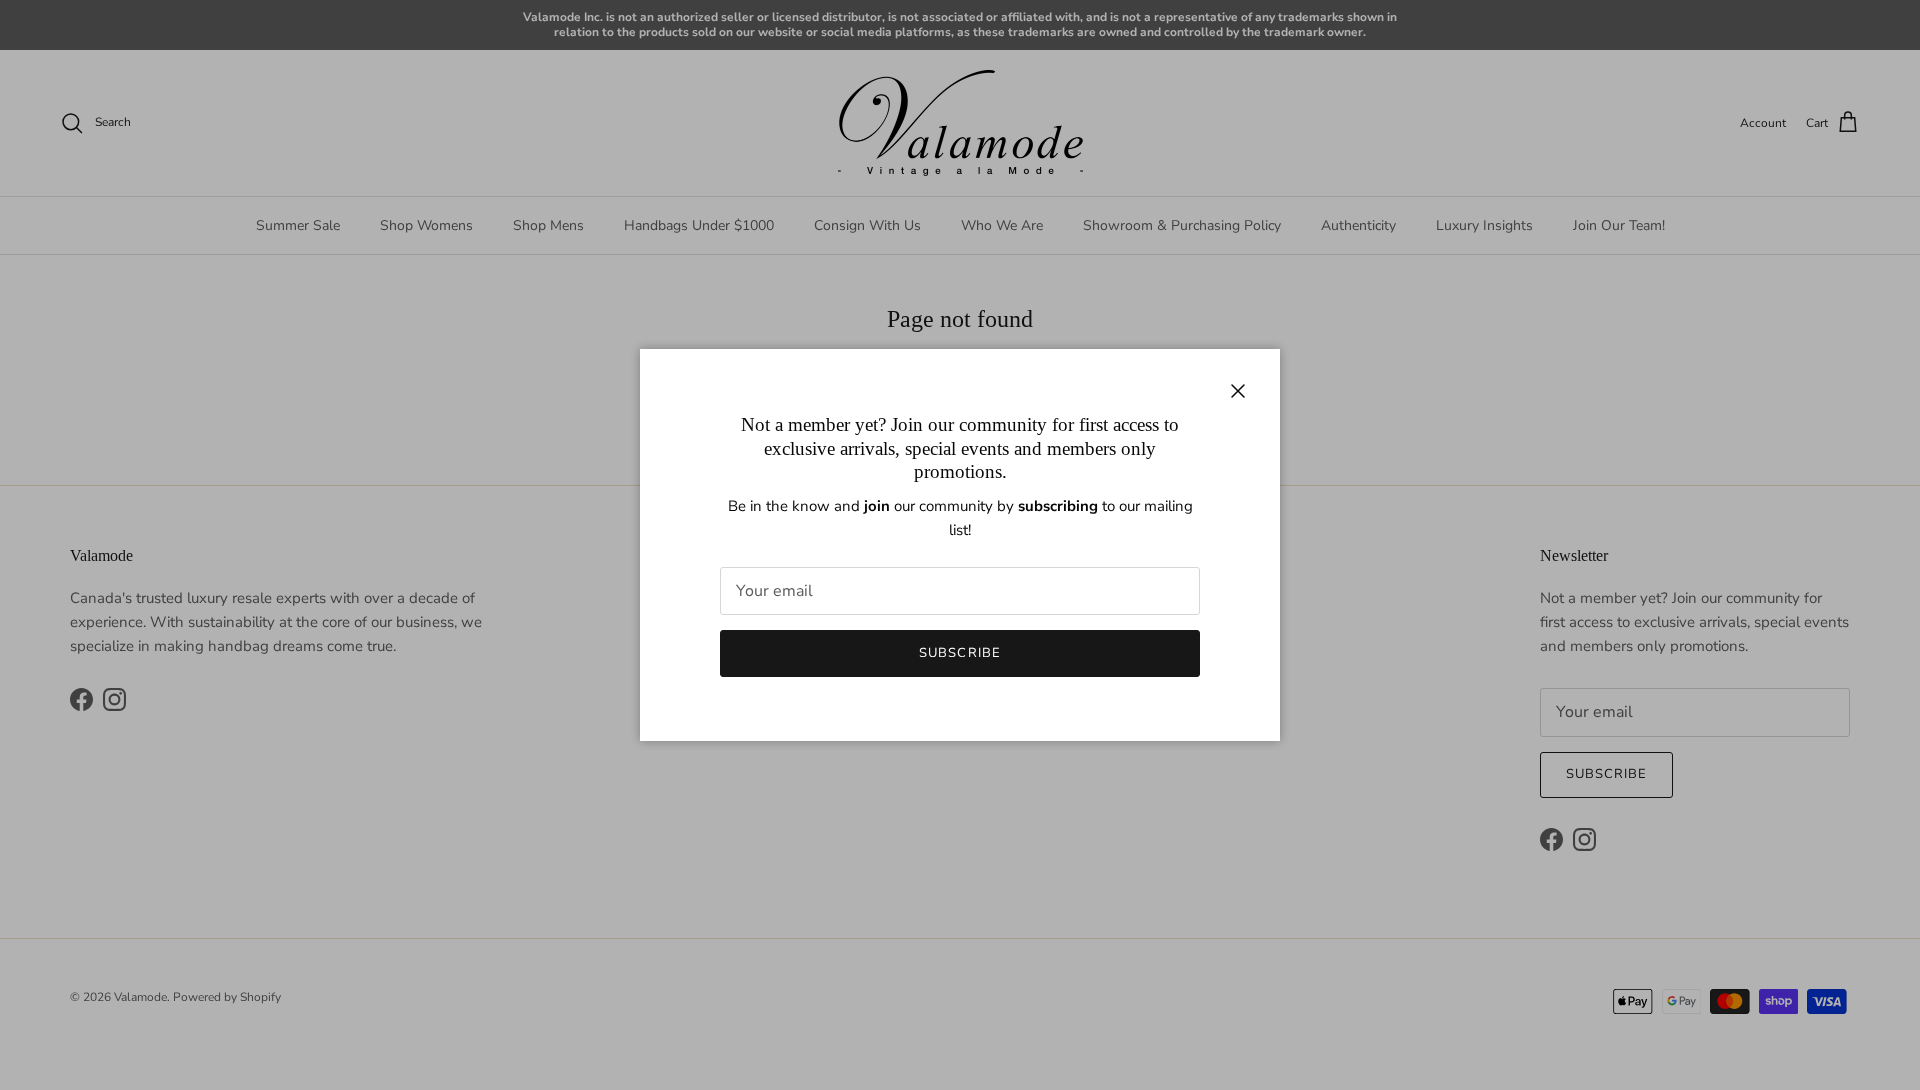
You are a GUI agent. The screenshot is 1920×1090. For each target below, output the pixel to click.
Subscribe (959, 653)
